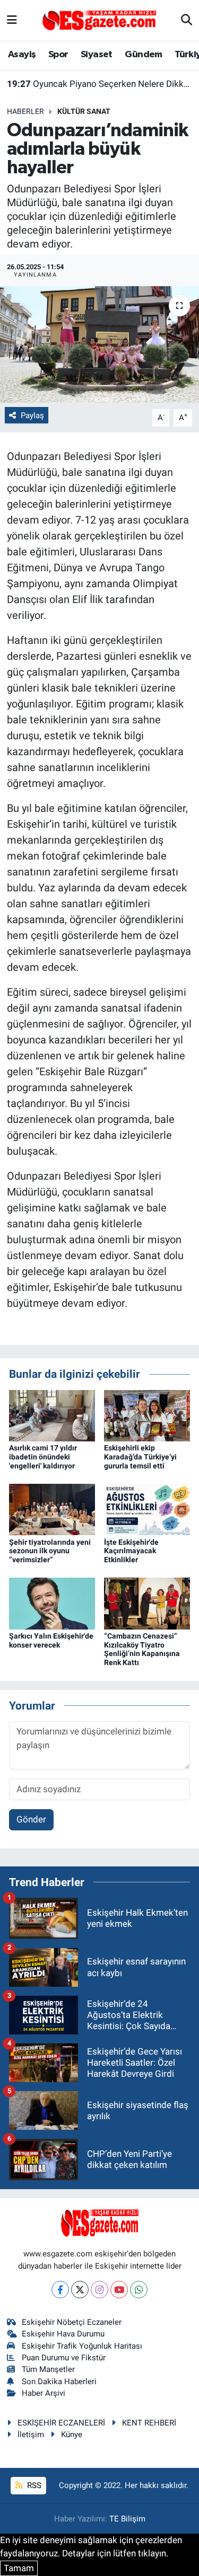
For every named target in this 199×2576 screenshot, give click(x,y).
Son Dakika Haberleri (59, 2382)
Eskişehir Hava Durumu (63, 2334)
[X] (80, 2290)
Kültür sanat (84, 111)
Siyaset (97, 55)
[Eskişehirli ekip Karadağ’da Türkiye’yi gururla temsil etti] (147, 1415)
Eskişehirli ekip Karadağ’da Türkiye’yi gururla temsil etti (140, 1457)
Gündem (143, 55)
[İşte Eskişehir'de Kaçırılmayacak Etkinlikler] (147, 1509)
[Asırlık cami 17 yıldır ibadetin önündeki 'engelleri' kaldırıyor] (52, 1415)
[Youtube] (119, 2290)
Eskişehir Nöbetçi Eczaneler (72, 2322)
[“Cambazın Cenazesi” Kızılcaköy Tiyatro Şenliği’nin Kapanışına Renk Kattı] (147, 1603)
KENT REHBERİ (149, 2423)
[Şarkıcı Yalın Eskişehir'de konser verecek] (52, 1603)
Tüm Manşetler (48, 2369)
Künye (72, 2435)
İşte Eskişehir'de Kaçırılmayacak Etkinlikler (131, 1551)
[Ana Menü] (12, 20)
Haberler (25, 111)
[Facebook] (60, 2290)
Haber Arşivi (44, 2393)
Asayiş (22, 55)
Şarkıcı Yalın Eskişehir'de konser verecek (51, 1640)
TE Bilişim (127, 2519)
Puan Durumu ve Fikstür (64, 2358)
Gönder (31, 1819)
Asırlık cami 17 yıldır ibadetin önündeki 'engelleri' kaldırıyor (43, 1457)
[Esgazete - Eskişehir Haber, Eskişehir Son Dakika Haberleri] (99, 20)
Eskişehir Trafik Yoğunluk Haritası (82, 2346)
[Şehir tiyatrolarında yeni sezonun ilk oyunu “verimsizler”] (52, 1509)
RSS (33, 2485)
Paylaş (32, 415)
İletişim (31, 2435)
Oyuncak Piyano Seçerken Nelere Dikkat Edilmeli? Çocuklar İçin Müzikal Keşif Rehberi (100, 84)
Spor (58, 55)
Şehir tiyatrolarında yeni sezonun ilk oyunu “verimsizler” (50, 1551)
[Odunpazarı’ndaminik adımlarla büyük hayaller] (99, 344)
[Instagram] (99, 2290)
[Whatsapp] (139, 2290)
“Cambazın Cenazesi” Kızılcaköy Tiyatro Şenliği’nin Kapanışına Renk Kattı (142, 1649)
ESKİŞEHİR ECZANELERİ (61, 2423)
